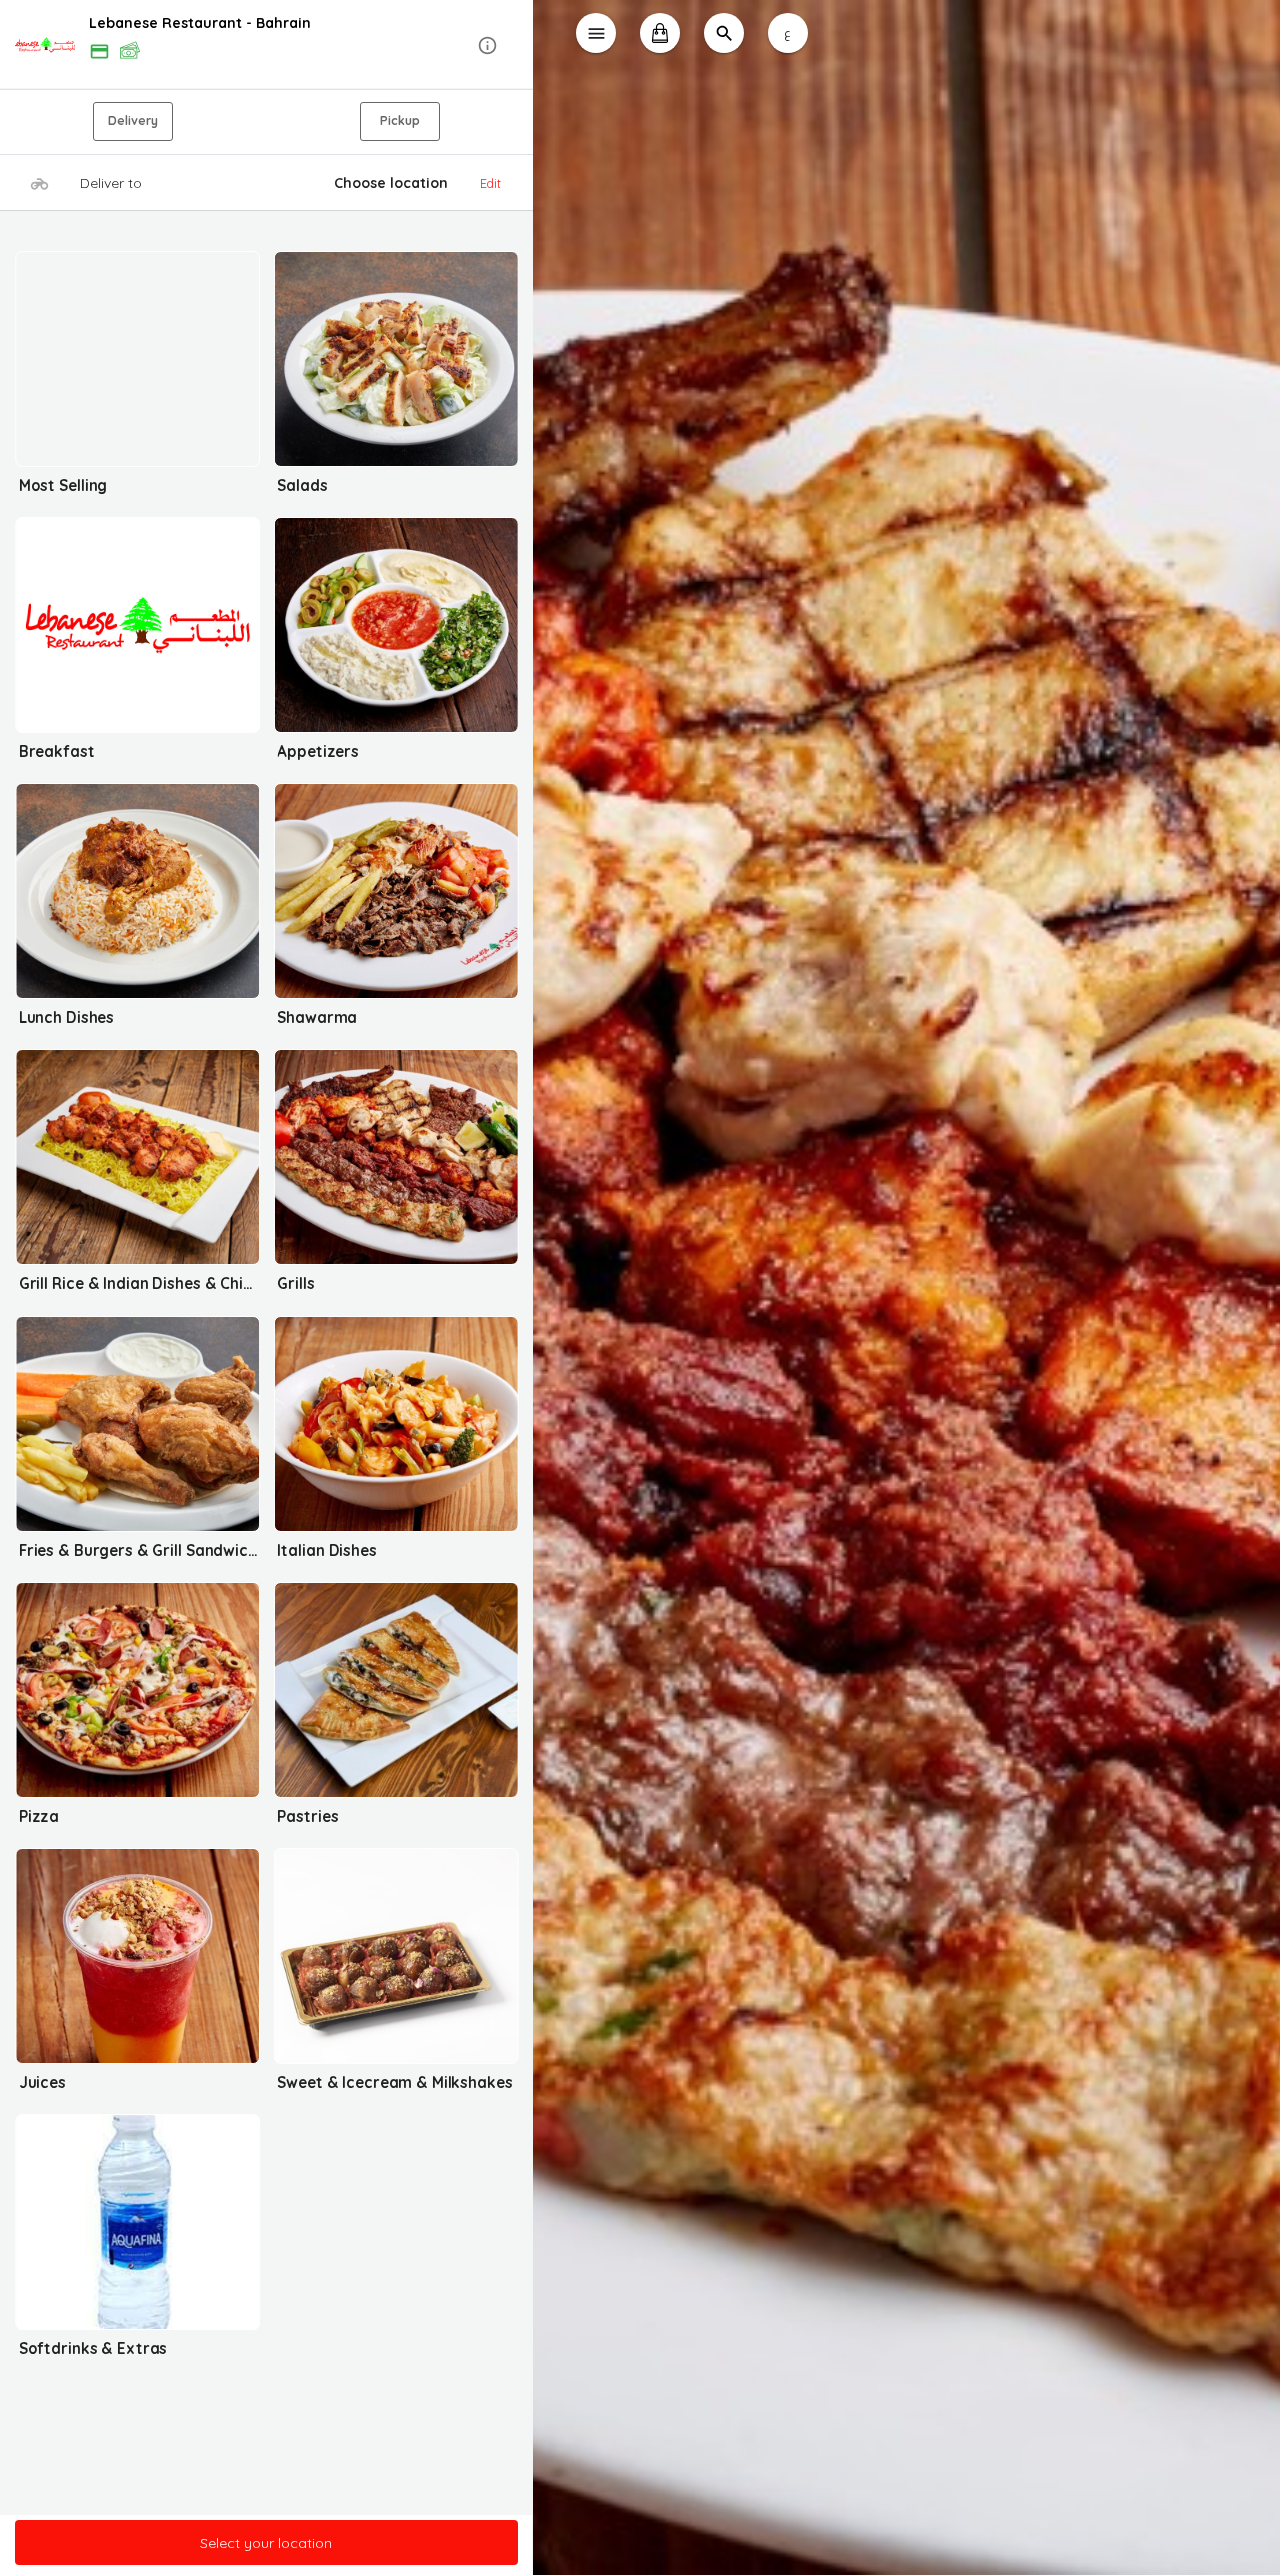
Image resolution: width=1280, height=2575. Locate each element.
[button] (266, 45)
